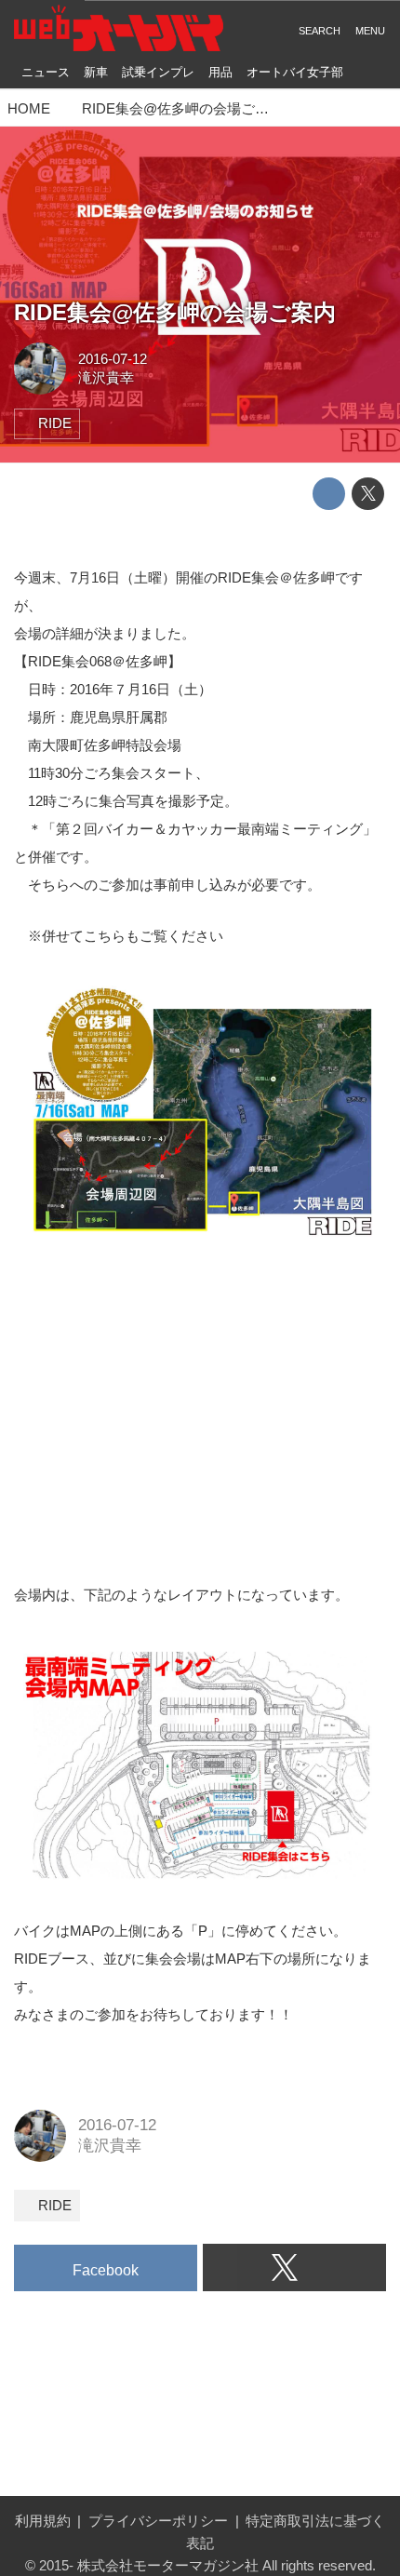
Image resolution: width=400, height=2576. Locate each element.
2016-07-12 (113, 359)
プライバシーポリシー (158, 2521)
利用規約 (43, 2521)
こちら (105, 936)
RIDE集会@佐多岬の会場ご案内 (175, 313)
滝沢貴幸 (106, 377)
